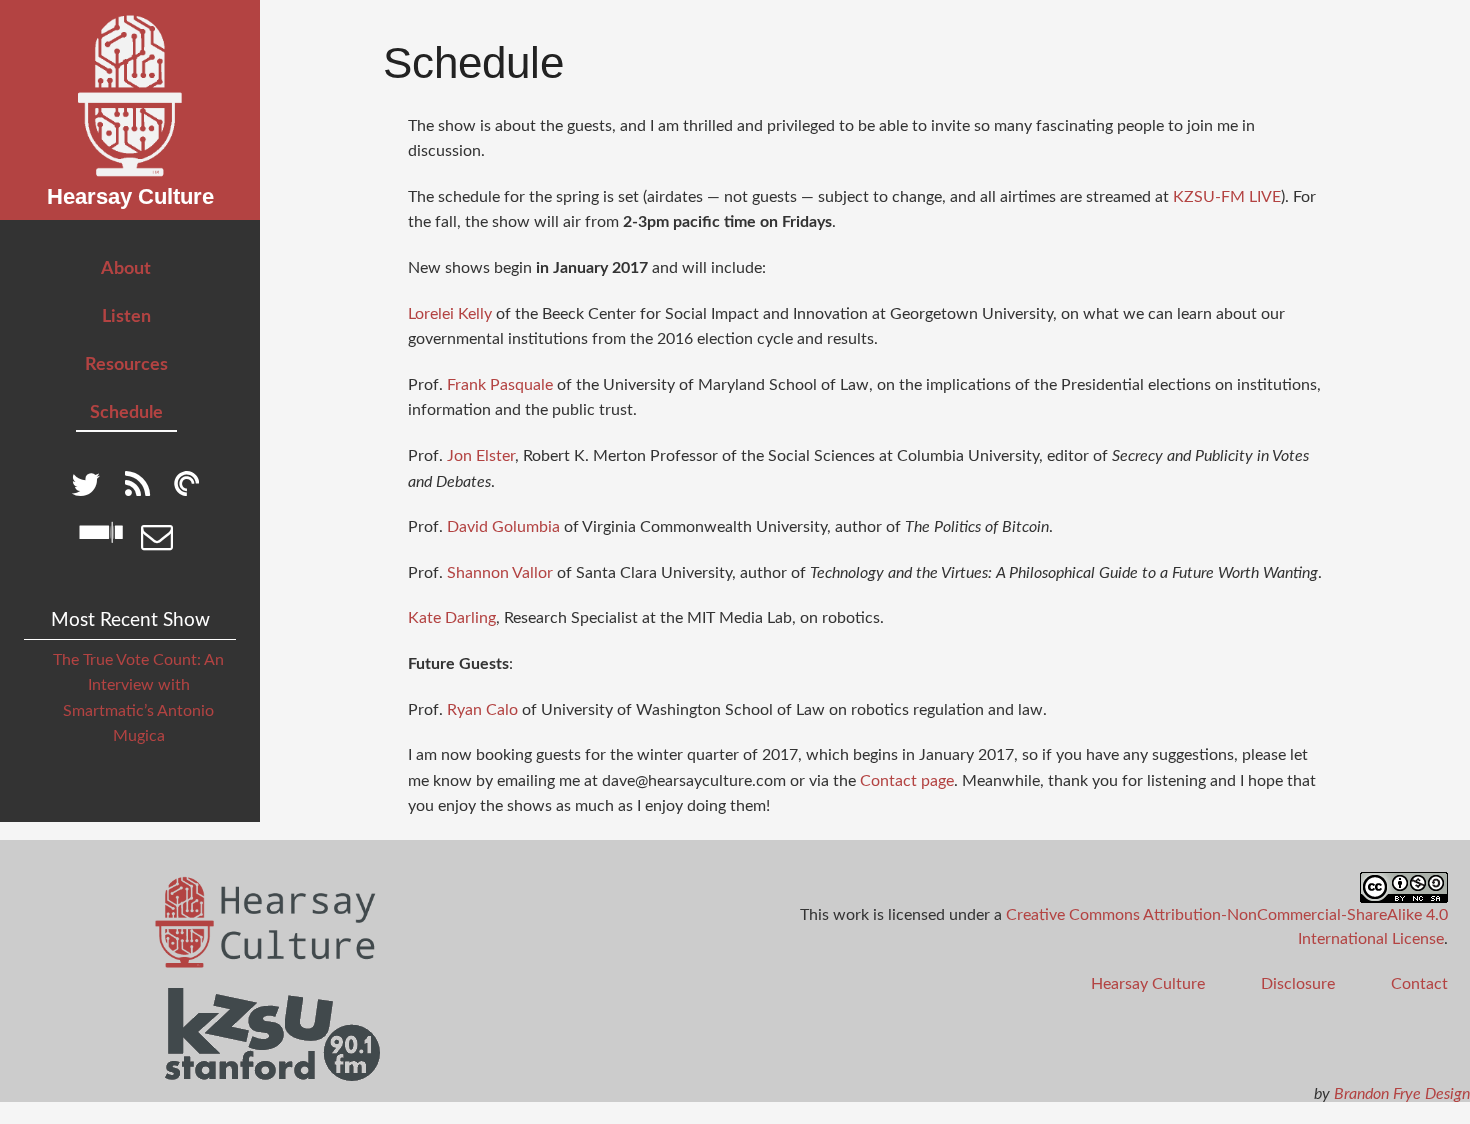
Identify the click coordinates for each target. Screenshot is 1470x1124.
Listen (126, 316)
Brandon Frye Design (1402, 1094)
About (126, 268)
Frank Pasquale (500, 385)
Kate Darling (452, 618)
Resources (126, 364)
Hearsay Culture (1148, 984)
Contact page (907, 781)
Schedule (126, 412)
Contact (1419, 984)
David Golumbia (503, 527)
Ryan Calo (482, 710)
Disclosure (1298, 984)
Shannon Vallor (500, 573)
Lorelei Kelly (450, 314)
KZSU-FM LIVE (1227, 197)
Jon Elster (481, 456)
